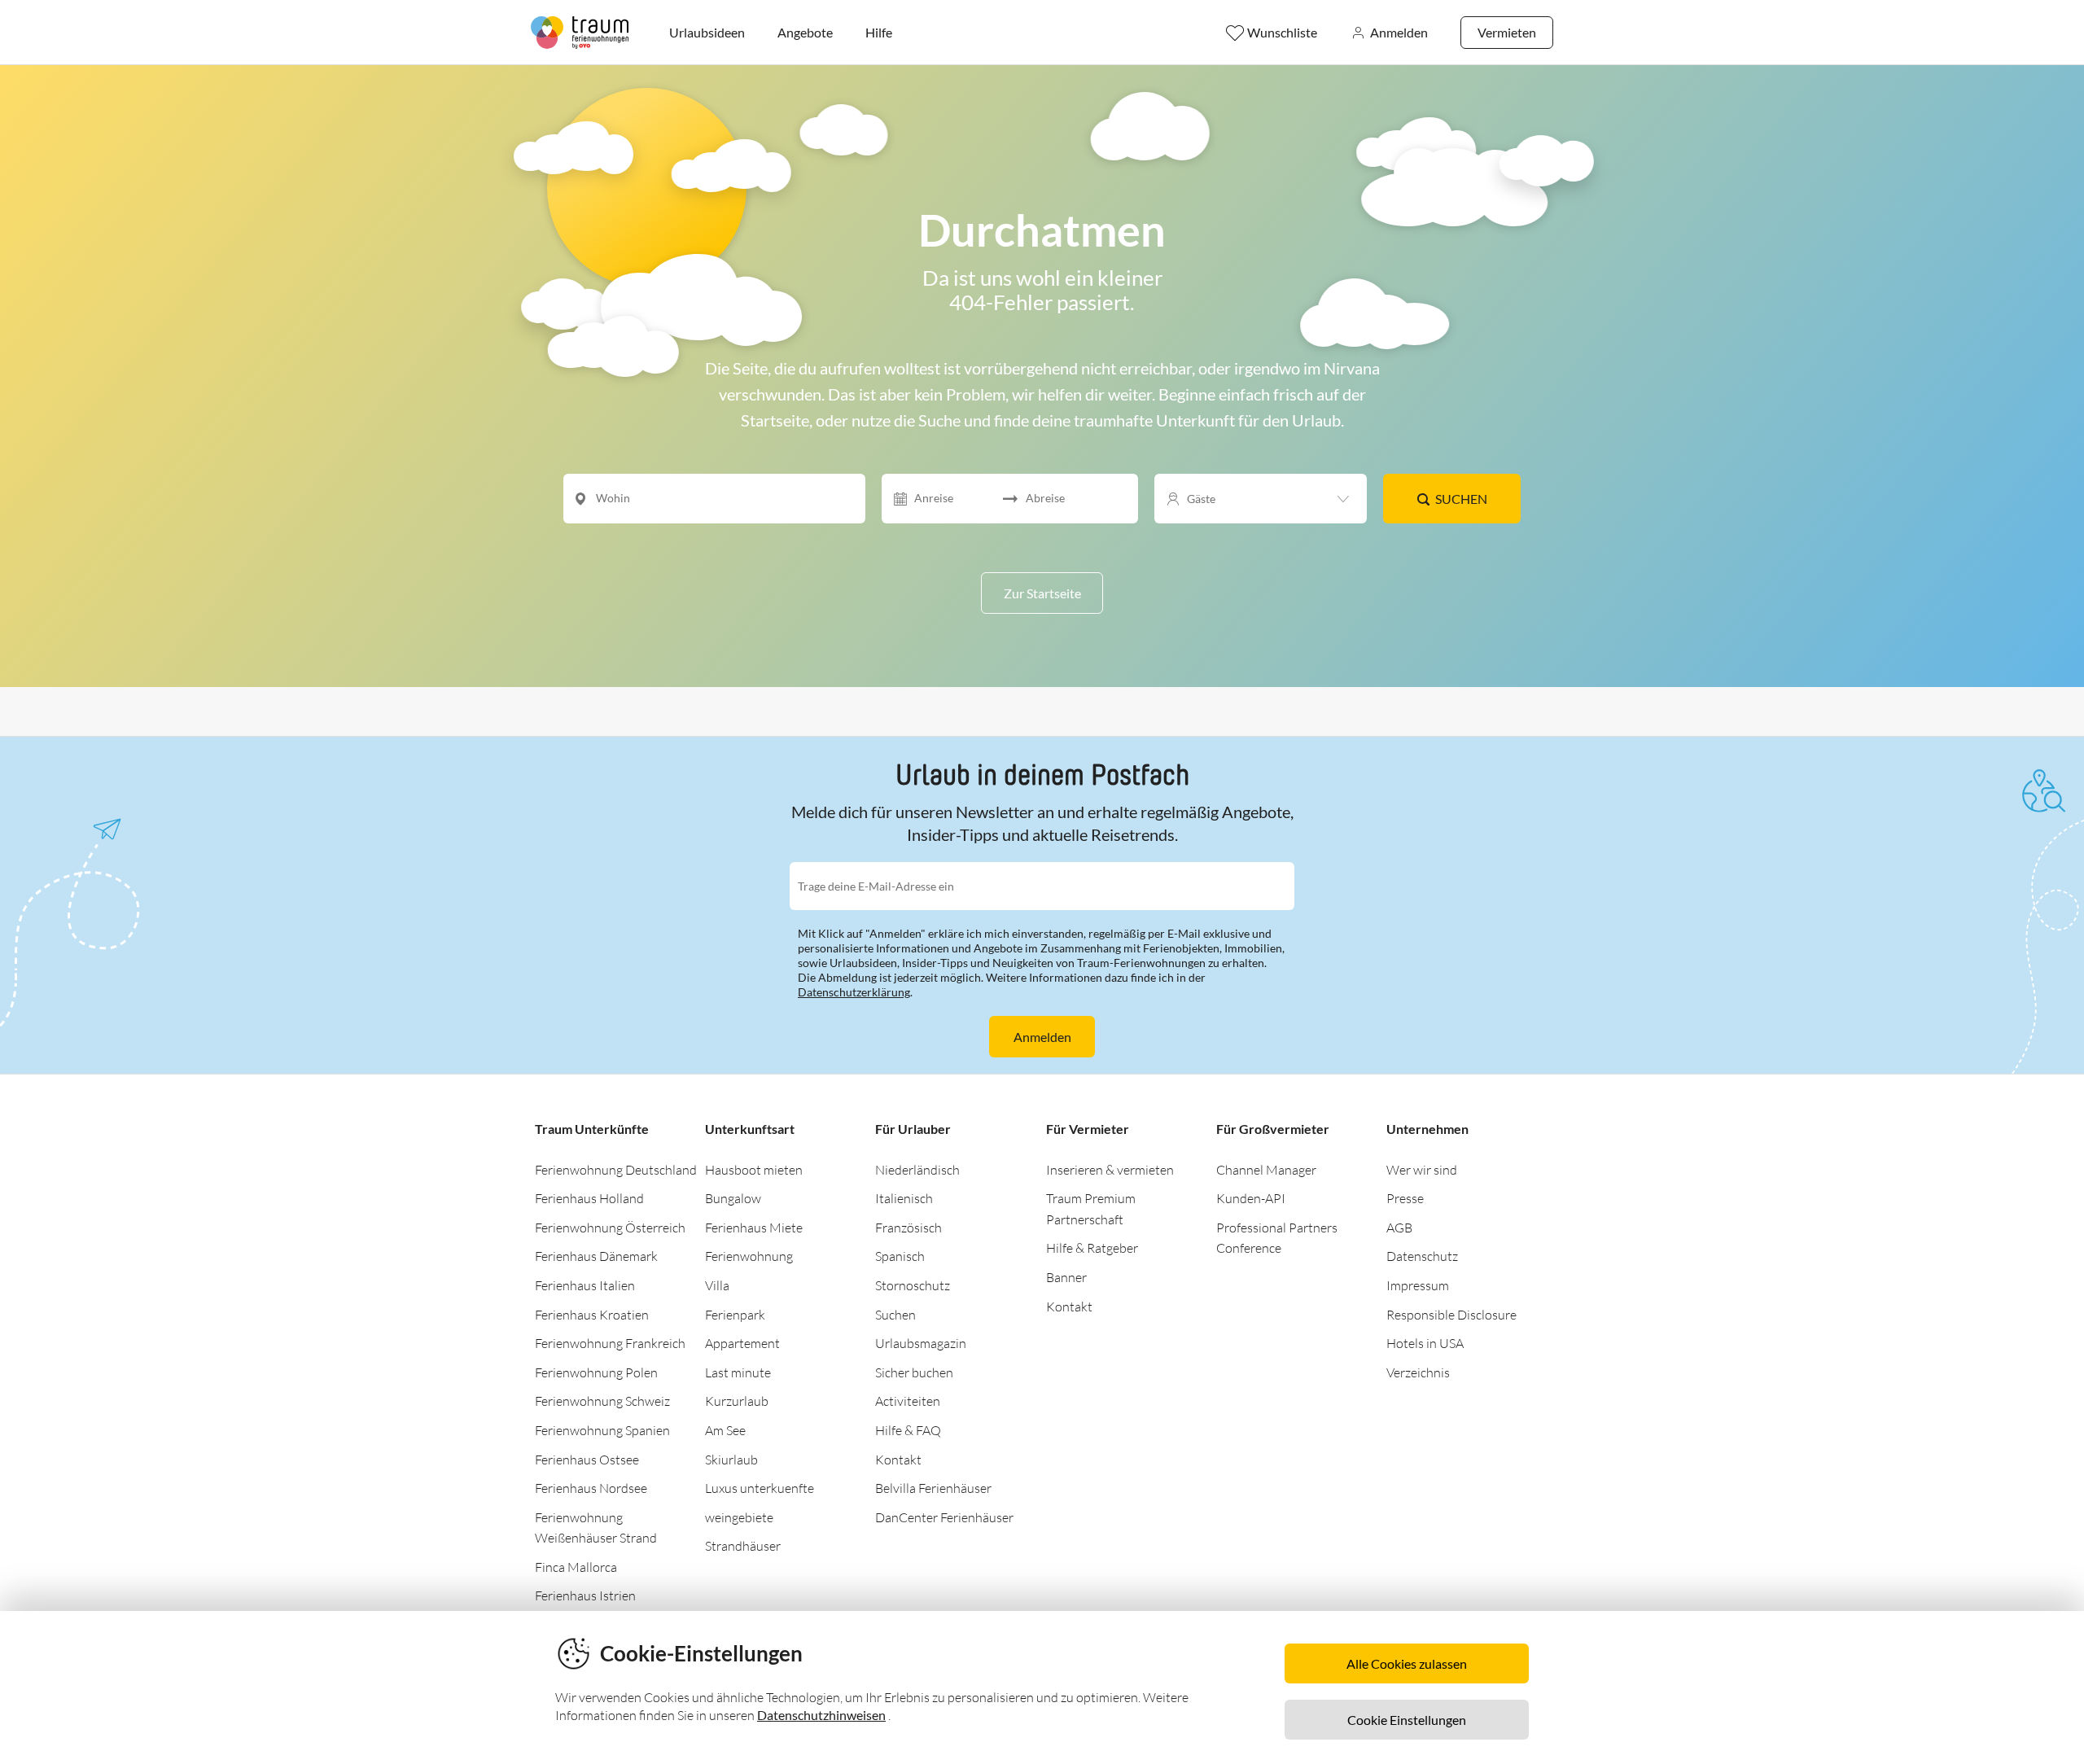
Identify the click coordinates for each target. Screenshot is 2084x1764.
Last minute (738, 1372)
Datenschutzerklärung (854, 992)
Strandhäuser (743, 1546)
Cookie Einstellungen (1407, 1720)
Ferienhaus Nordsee (591, 1488)
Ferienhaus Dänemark (596, 1256)
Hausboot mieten (754, 1170)
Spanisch (900, 1256)
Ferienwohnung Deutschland (616, 1170)
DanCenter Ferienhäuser (944, 1517)
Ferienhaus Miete (754, 1228)
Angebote (805, 32)
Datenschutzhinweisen (821, 1715)
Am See (725, 1430)
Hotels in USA (1425, 1343)
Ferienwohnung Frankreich (610, 1343)
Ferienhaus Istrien (585, 1595)
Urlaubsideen (707, 32)
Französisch (908, 1228)
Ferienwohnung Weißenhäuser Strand (596, 1528)
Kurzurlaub (737, 1401)
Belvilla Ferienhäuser (933, 1488)
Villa (717, 1285)
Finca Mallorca (576, 1567)
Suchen (1461, 499)
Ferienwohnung (749, 1256)
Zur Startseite (1042, 593)
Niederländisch (917, 1170)
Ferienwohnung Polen (596, 1372)
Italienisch (904, 1198)
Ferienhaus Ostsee (587, 1460)
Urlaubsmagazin (921, 1343)
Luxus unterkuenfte (760, 1488)
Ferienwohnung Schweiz (602, 1401)
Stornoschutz (913, 1285)
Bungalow (733, 1198)
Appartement (742, 1343)
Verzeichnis (1418, 1372)
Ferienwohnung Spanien (602, 1430)
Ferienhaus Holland (589, 1198)
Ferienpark (735, 1315)
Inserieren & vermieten (1110, 1170)
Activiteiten (908, 1401)
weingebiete (739, 1517)
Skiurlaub (731, 1460)
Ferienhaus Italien (585, 1285)
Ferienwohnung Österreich (610, 1228)
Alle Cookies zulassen (1407, 1663)
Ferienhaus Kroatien (592, 1315)
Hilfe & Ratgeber (1092, 1248)
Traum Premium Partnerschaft (1091, 1209)
